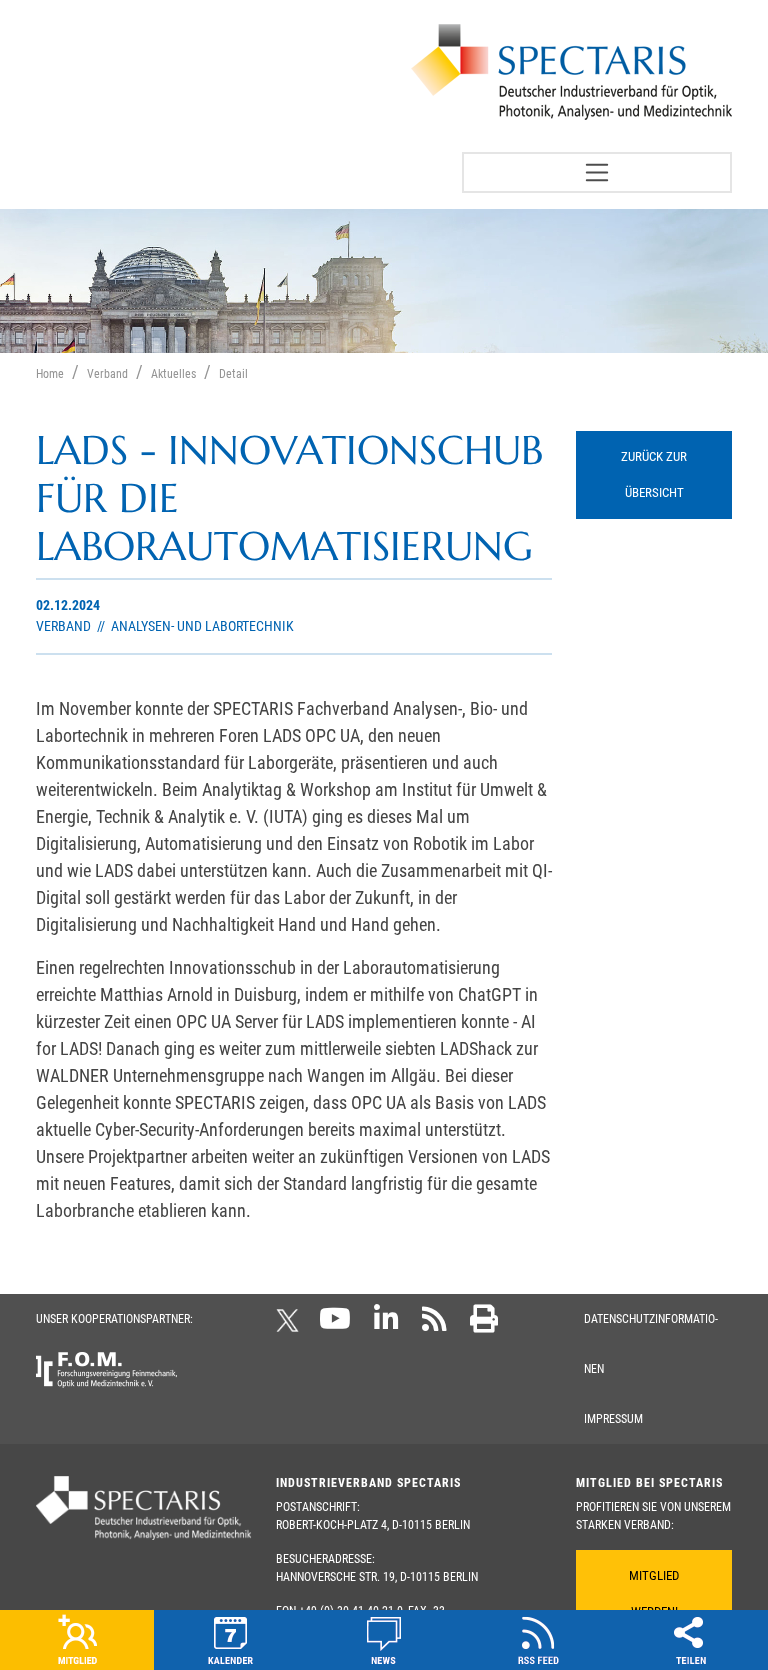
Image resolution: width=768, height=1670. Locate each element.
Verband (65, 626)
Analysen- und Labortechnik (201, 626)
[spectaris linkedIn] (386, 1325)
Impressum (613, 1419)
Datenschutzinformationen (651, 1344)
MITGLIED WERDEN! (654, 1593)
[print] (484, 1325)
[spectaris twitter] (291, 1325)
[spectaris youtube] (335, 1325)
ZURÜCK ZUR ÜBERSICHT (654, 474)
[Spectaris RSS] (434, 1325)
